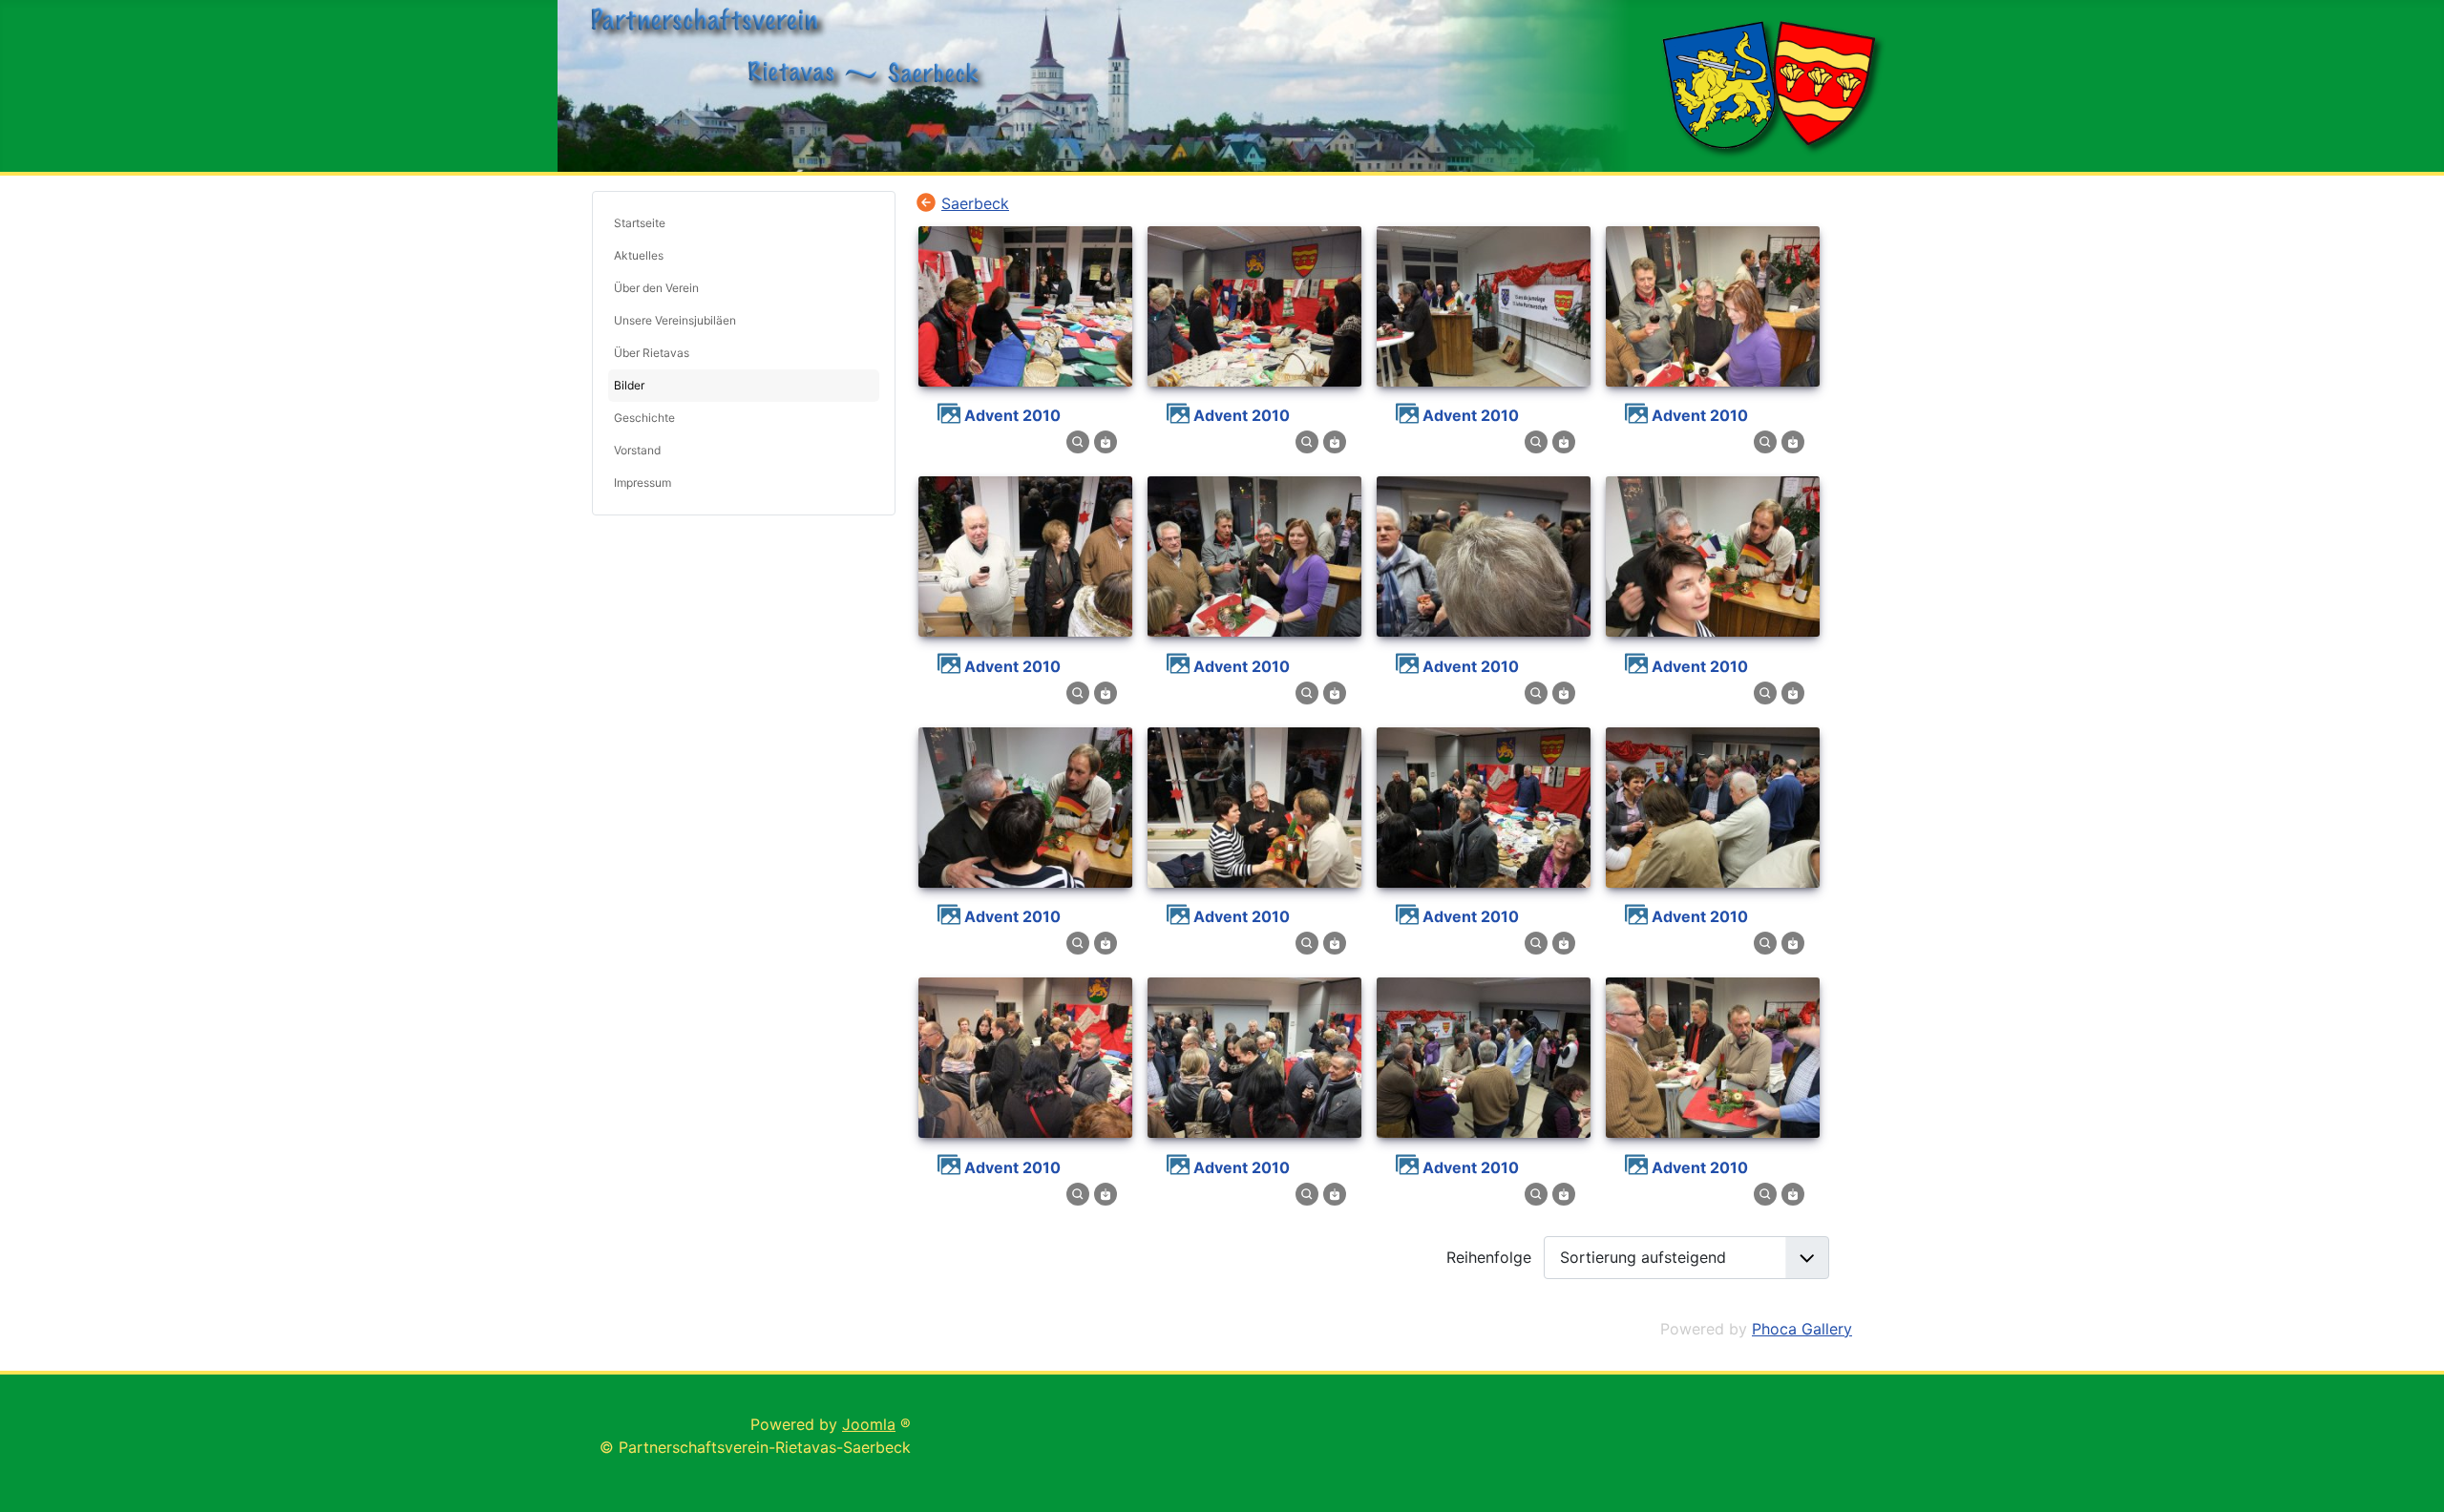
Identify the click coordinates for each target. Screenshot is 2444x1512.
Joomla (869, 1424)
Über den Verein (656, 288)
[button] (865, 321)
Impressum (643, 483)
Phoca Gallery (1802, 1329)
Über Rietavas (652, 353)
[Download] (1106, 441)
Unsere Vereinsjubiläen (675, 320)
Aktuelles (639, 255)
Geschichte (644, 418)
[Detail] (1078, 441)
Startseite (640, 223)
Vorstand (637, 450)
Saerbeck (975, 203)
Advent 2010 (1012, 415)
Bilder (629, 385)
